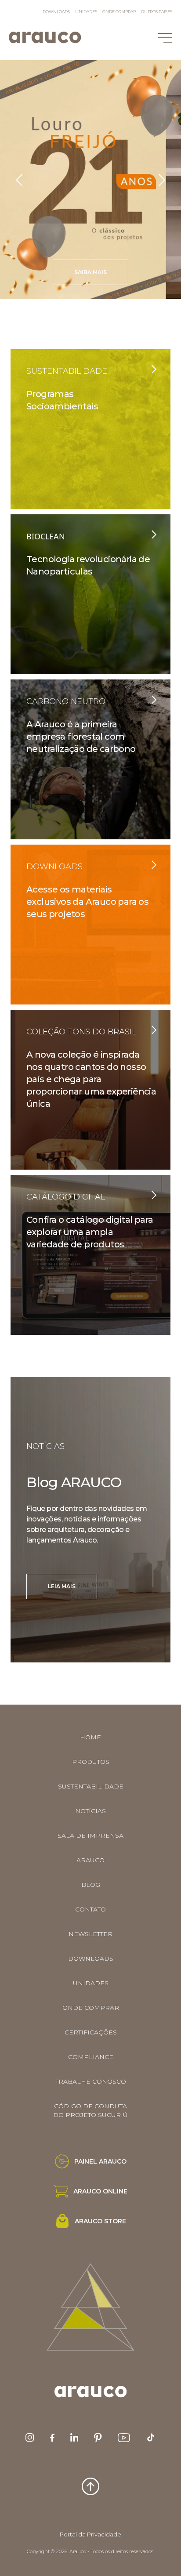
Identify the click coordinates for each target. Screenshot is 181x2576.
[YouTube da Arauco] (124, 2438)
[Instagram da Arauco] (30, 2437)
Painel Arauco (100, 2161)
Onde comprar (119, 12)
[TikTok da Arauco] (151, 2437)
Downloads (56, 12)
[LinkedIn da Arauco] (74, 2437)
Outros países (157, 12)
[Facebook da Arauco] (52, 2438)
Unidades (86, 12)
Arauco (90, 1860)
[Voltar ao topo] (90, 2486)
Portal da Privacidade (90, 2534)
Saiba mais (90, 273)
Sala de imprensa (90, 1835)
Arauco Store (100, 2221)
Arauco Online (100, 2191)
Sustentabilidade (91, 1786)
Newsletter (90, 1934)
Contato (90, 1909)
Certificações (91, 2032)
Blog (91, 1885)
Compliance (91, 2057)
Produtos (91, 1762)
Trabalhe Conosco (91, 2081)
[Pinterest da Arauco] (98, 2438)
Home (90, 1737)
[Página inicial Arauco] (45, 37)
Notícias (90, 1811)
